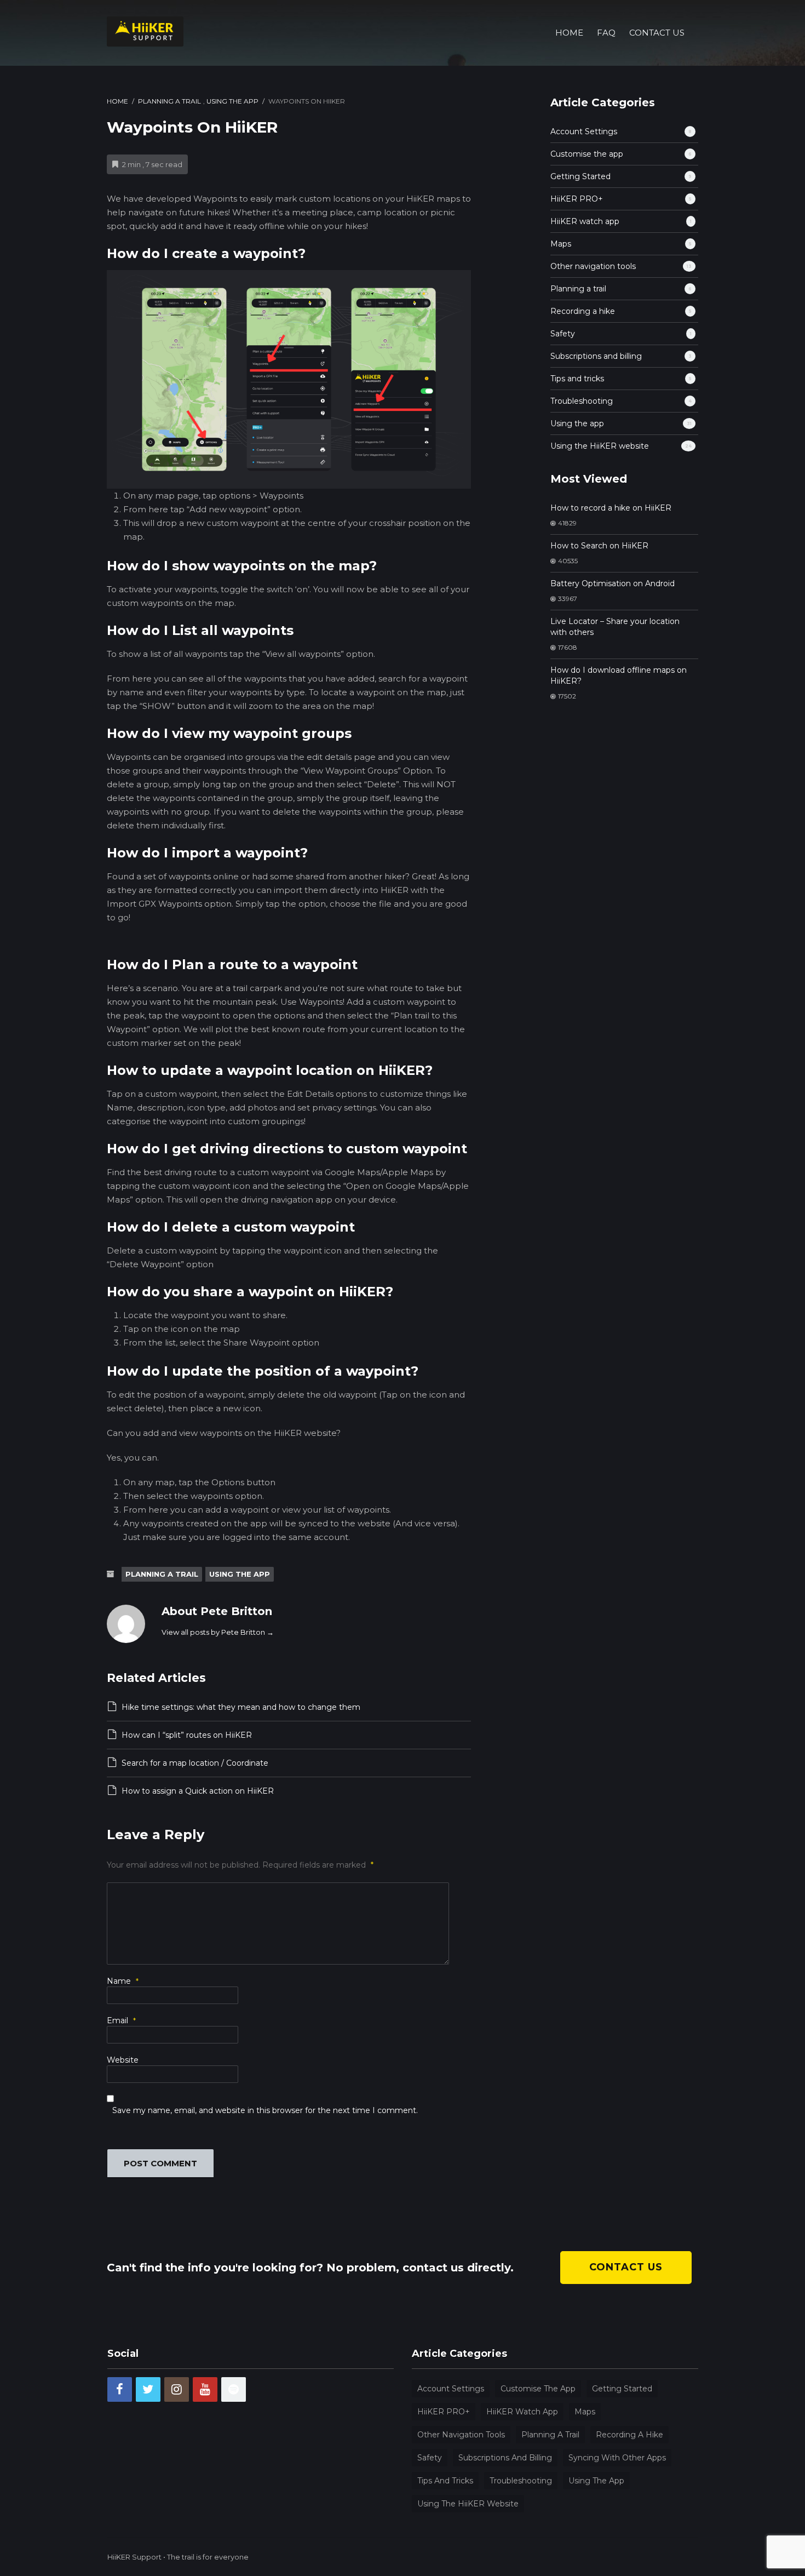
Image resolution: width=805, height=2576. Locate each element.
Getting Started (580, 176)
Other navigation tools (593, 266)
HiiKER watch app (585, 221)
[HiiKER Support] (145, 30)
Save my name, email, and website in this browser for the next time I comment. (265, 2110)
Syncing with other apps (617, 2458)
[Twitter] (148, 2389)
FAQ (606, 33)
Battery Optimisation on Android (613, 583)
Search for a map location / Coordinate (195, 1763)
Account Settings (584, 131)
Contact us (626, 2267)
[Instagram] (177, 2389)
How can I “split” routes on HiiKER (187, 1735)
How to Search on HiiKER (599, 546)
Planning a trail (169, 101)
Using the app (232, 101)
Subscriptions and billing (596, 356)
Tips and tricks (577, 379)
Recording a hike (583, 311)
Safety (563, 334)
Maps (561, 244)
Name (123, 1981)
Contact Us (657, 33)
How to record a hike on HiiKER (611, 508)
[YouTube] (205, 2389)
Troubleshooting (582, 401)
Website (123, 2060)
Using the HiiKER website (600, 446)
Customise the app (587, 154)
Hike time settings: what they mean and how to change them (241, 1707)
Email (121, 2020)
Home (569, 33)
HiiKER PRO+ (577, 199)
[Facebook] (120, 2389)
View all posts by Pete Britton (218, 1632)
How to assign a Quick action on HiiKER (198, 1791)
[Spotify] (234, 2389)
